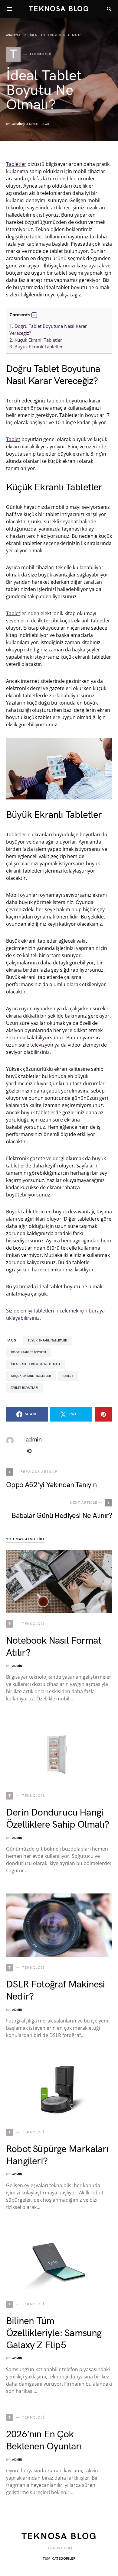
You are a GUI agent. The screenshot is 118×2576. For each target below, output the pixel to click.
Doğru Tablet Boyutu (28, 1352)
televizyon (42, 1045)
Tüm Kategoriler (59, 2559)
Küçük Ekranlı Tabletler (36, 340)
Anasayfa (13, 35)
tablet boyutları (25, 1388)
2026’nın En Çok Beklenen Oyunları (44, 2440)
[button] (34, 315)
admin (17, 124)
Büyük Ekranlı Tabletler (36, 347)
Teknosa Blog (59, 9)
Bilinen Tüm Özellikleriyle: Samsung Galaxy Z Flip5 (54, 2333)
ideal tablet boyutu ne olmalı (35, 1364)
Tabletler (16, 164)
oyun (26, 895)
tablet (68, 1376)
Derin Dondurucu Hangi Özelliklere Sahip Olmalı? (57, 1819)
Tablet (13, 439)
